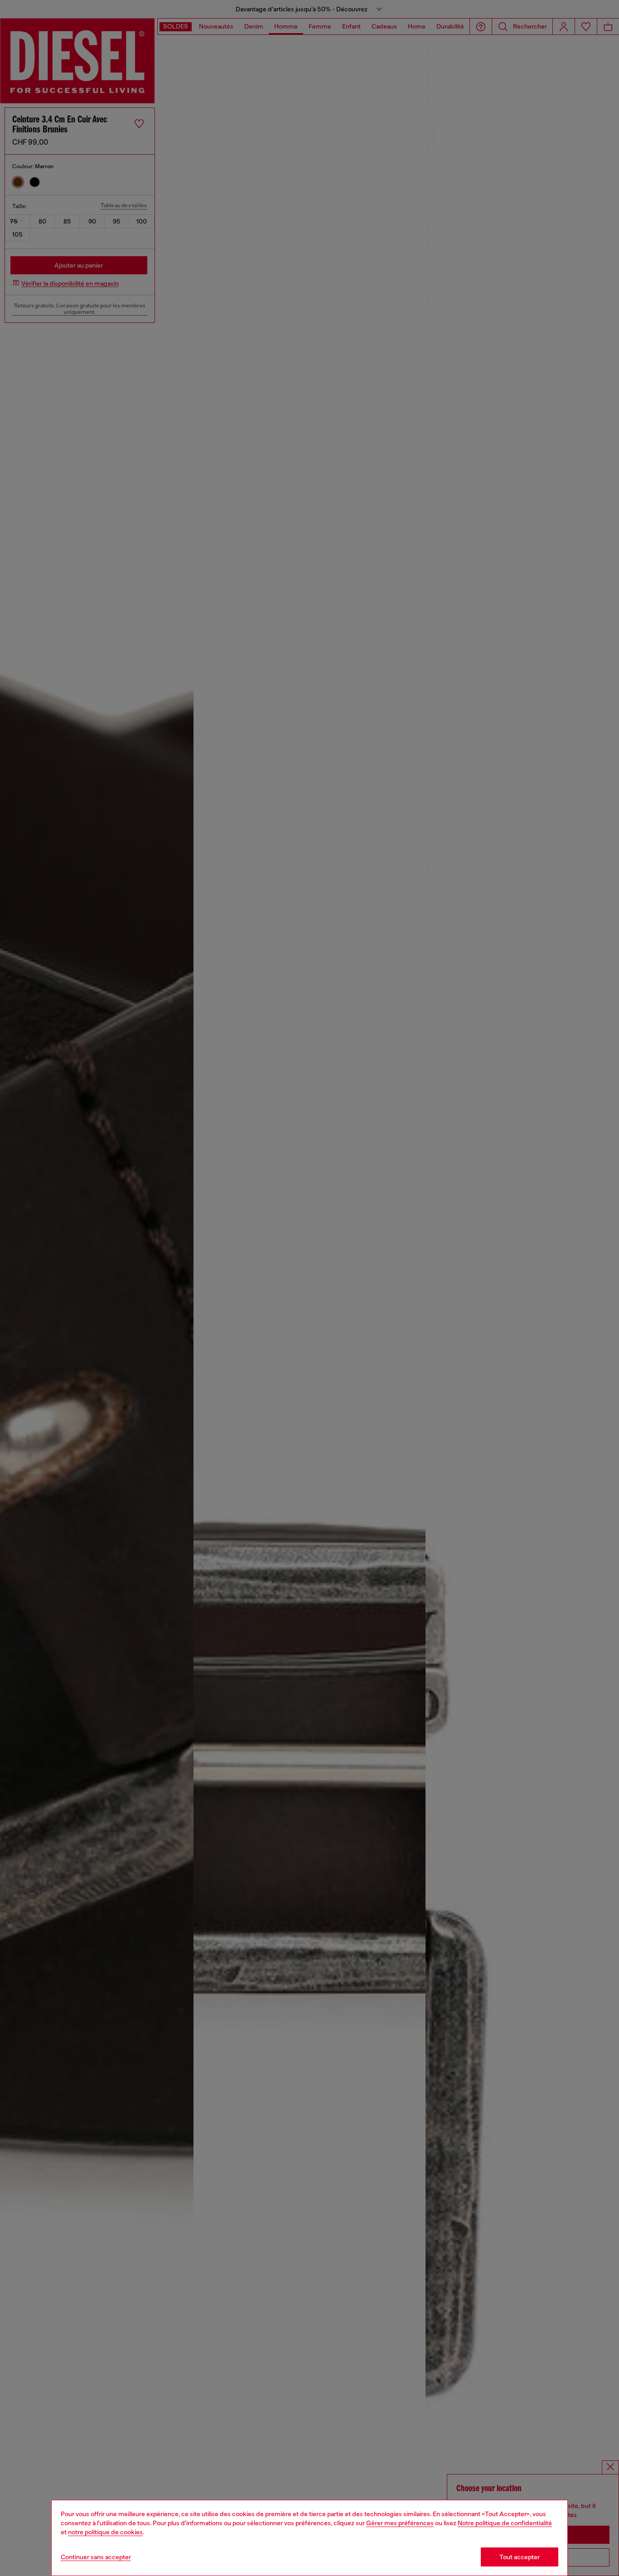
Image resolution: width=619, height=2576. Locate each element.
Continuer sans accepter (96, 2557)
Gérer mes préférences (400, 2523)
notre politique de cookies (105, 2532)
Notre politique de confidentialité (505, 2523)
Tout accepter (520, 2557)
